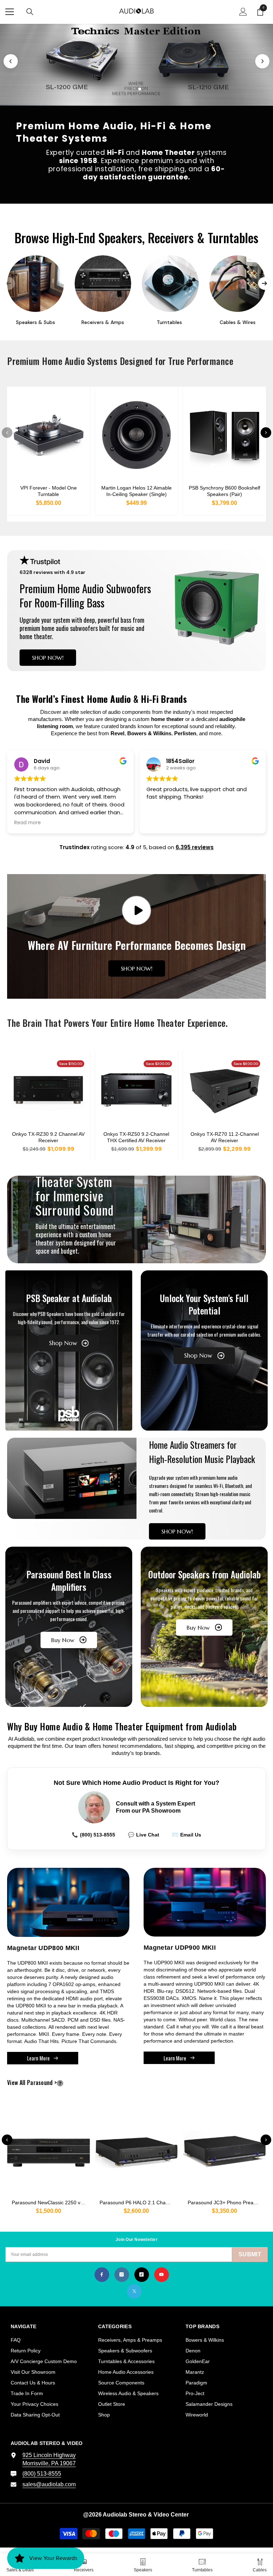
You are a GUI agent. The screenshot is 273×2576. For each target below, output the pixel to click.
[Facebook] (102, 2275)
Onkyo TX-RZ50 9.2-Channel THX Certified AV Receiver (136, 1137)
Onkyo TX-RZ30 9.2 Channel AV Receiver (48, 1137)
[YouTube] (162, 2275)
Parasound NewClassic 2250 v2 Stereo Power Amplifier (51, 2203)
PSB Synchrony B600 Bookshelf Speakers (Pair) (224, 491)
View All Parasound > (44, 2083)
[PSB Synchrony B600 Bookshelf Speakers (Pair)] (224, 435)
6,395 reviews (195, 847)
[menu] (10, 12)
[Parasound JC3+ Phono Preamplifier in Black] (224, 2149)
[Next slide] (262, 61)
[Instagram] (122, 2275)
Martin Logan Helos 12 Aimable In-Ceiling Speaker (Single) (136, 491)
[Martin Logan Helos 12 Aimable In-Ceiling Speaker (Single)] (137, 435)
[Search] (30, 12)
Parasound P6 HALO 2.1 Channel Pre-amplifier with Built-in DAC (139, 2203)
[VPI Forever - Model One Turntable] (49, 435)
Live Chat (144, 1835)
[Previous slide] (11, 61)
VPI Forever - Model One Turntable (49, 491)
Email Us (187, 1835)
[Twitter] (134, 2291)
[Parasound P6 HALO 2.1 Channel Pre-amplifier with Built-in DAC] (137, 2149)
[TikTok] (142, 2275)
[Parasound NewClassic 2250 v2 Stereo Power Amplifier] (49, 2149)
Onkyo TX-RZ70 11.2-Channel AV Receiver (225, 1137)
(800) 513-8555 (93, 1835)
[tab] (127, 89)
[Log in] (243, 12)
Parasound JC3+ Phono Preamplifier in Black (227, 2203)
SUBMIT (250, 2254)
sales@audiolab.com (49, 2484)
